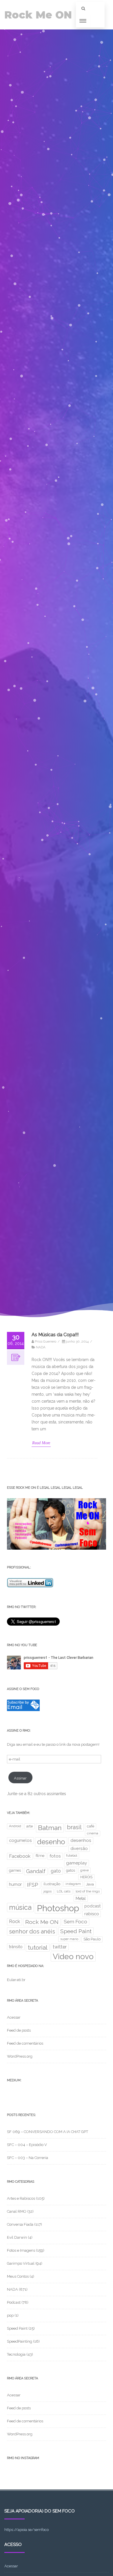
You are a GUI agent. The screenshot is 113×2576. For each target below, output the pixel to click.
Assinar (20, 1778)
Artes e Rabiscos (21, 2198)
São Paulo (92, 1939)
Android (15, 1826)
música (20, 1907)
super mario (69, 1939)
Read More (41, 1443)
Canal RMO (17, 2211)
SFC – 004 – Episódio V (27, 2145)
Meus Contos (18, 2276)
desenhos (81, 1840)
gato (56, 1871)
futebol (72, 1855)
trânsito (16, 1947)
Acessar (14, 2017)
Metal (81, 1899)
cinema (93, 1833)
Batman (50, 1828)
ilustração (52, 1884)
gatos (71, 1870)
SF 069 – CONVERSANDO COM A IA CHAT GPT (48, 2132)
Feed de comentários (25, 2043)
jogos (48, 1891)
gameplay (76, 1863)
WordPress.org (20, 2056)
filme (40, 1856)
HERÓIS (86, 1877)
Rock (14, 1921)
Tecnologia (16, 2354)
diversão (79, 1848)
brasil (74, 1827)
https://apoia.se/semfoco (27, 2530)
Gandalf (36, 1871)
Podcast (14, 2302)
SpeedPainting (20, 2341)
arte (30, 1826)
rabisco (92, 1914)
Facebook (20, 1856)
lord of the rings (88, 1891)
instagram (73, 1884)
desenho (51, 1842)
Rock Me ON (38, 15)
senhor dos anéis (32, 1931)
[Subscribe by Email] (23, 1710)
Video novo (73, 1956)
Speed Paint (76, 1931)
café (91, 1826)
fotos (55, 1856)
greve (84, 1870)
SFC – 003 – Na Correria (28, 2158)
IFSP (33, 1885)
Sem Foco (75, 1922)
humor (15, 1884)
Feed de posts (19, 2030)
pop (10, 2315)
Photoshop (58, 1908)
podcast (92, 1906)
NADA (41, 1347)
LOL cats (64, 1891)
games (15, 1870)
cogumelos (20, 1840)
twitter (60, 1947)
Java (90, 1884)
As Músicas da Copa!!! (55, 1335)
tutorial (38, 1948)
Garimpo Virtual (21, 2263)
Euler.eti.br (16, 1980)
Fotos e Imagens (21, 2250)
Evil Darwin (17, 2237)
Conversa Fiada (20, 2224)
